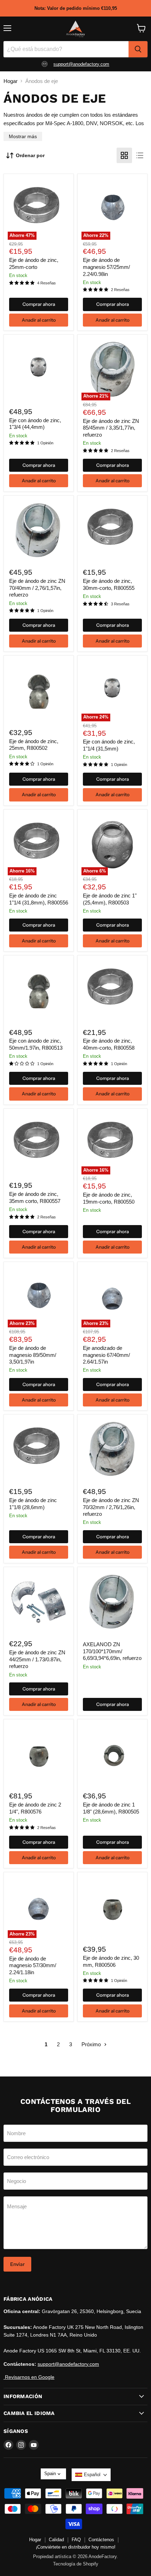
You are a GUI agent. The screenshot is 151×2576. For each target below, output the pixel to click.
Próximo (92, 2044)
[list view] (140, 155)
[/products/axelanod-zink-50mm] (39, 990)
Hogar (11, 81)
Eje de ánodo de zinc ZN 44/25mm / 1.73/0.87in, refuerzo (37, 1659)
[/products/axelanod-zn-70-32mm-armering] (112, 1450)
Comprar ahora (39, 304)
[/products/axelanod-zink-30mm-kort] (112, 530)
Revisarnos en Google (29, 2377)
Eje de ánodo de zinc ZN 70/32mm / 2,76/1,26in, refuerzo (111, 1507)
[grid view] (124, 155)
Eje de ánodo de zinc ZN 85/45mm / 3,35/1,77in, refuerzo (111, 428)
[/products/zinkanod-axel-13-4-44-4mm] (39, 370)
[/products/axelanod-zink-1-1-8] (112, 1754)
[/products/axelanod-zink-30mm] (112, 1907)
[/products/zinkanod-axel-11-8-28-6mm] (39, 1450)
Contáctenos (101, 2540)
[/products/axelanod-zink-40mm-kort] (112, 990)
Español (92, 2475)
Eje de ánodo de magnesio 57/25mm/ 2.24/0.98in (106, 267)
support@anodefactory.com (81, 64)
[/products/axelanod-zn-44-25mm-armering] (39, 1602)
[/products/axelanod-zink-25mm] (39, 690)
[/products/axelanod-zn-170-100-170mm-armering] (112, 1602)
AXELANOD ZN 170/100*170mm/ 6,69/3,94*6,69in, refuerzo (112, 1651)
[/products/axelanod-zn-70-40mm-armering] (39, 530)
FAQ (76, 2540)
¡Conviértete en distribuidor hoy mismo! (76, 2547)
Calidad (56, 2540)
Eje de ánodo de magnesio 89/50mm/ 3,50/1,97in (33, 1355)
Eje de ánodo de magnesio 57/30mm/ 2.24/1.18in (33, 1965)
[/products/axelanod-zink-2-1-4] (39, 1754)
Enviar (17, 2264)
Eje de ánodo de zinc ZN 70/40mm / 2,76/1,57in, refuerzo (37, 588)
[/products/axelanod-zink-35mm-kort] (39, 1144)
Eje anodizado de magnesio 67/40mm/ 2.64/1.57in (106, 1355)
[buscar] (138, 49)
